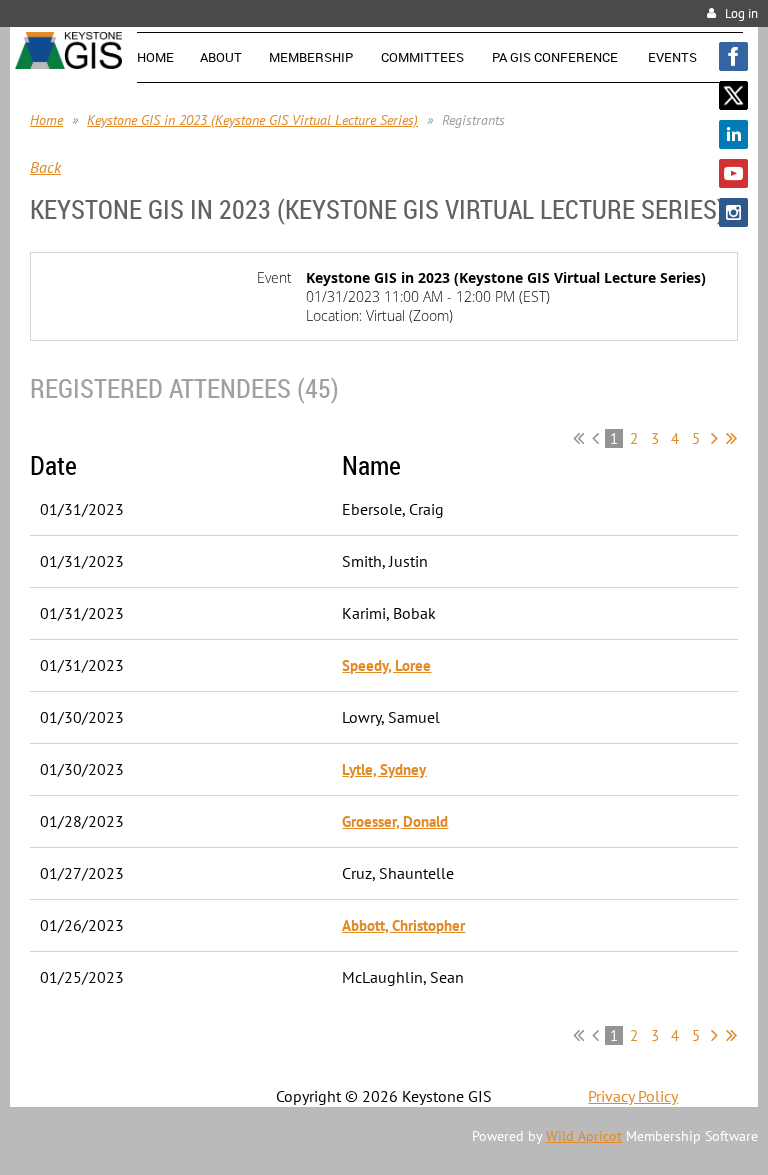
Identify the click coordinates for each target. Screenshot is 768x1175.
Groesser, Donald (395, 821)
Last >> (731, 438)
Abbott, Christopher (403, 925)
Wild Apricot (584, 1136)
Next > (714, 438)
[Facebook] (733, 56)
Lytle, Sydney (384, 769)
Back (45, 167)
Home (46, 120)
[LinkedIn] (733, 134)
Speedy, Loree (386, 665)
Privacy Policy (633, 1096)
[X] (733, 95)
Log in (741, 13)
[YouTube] (733, 173)
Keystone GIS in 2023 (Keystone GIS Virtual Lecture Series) (252, 120)
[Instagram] (733, 212)
